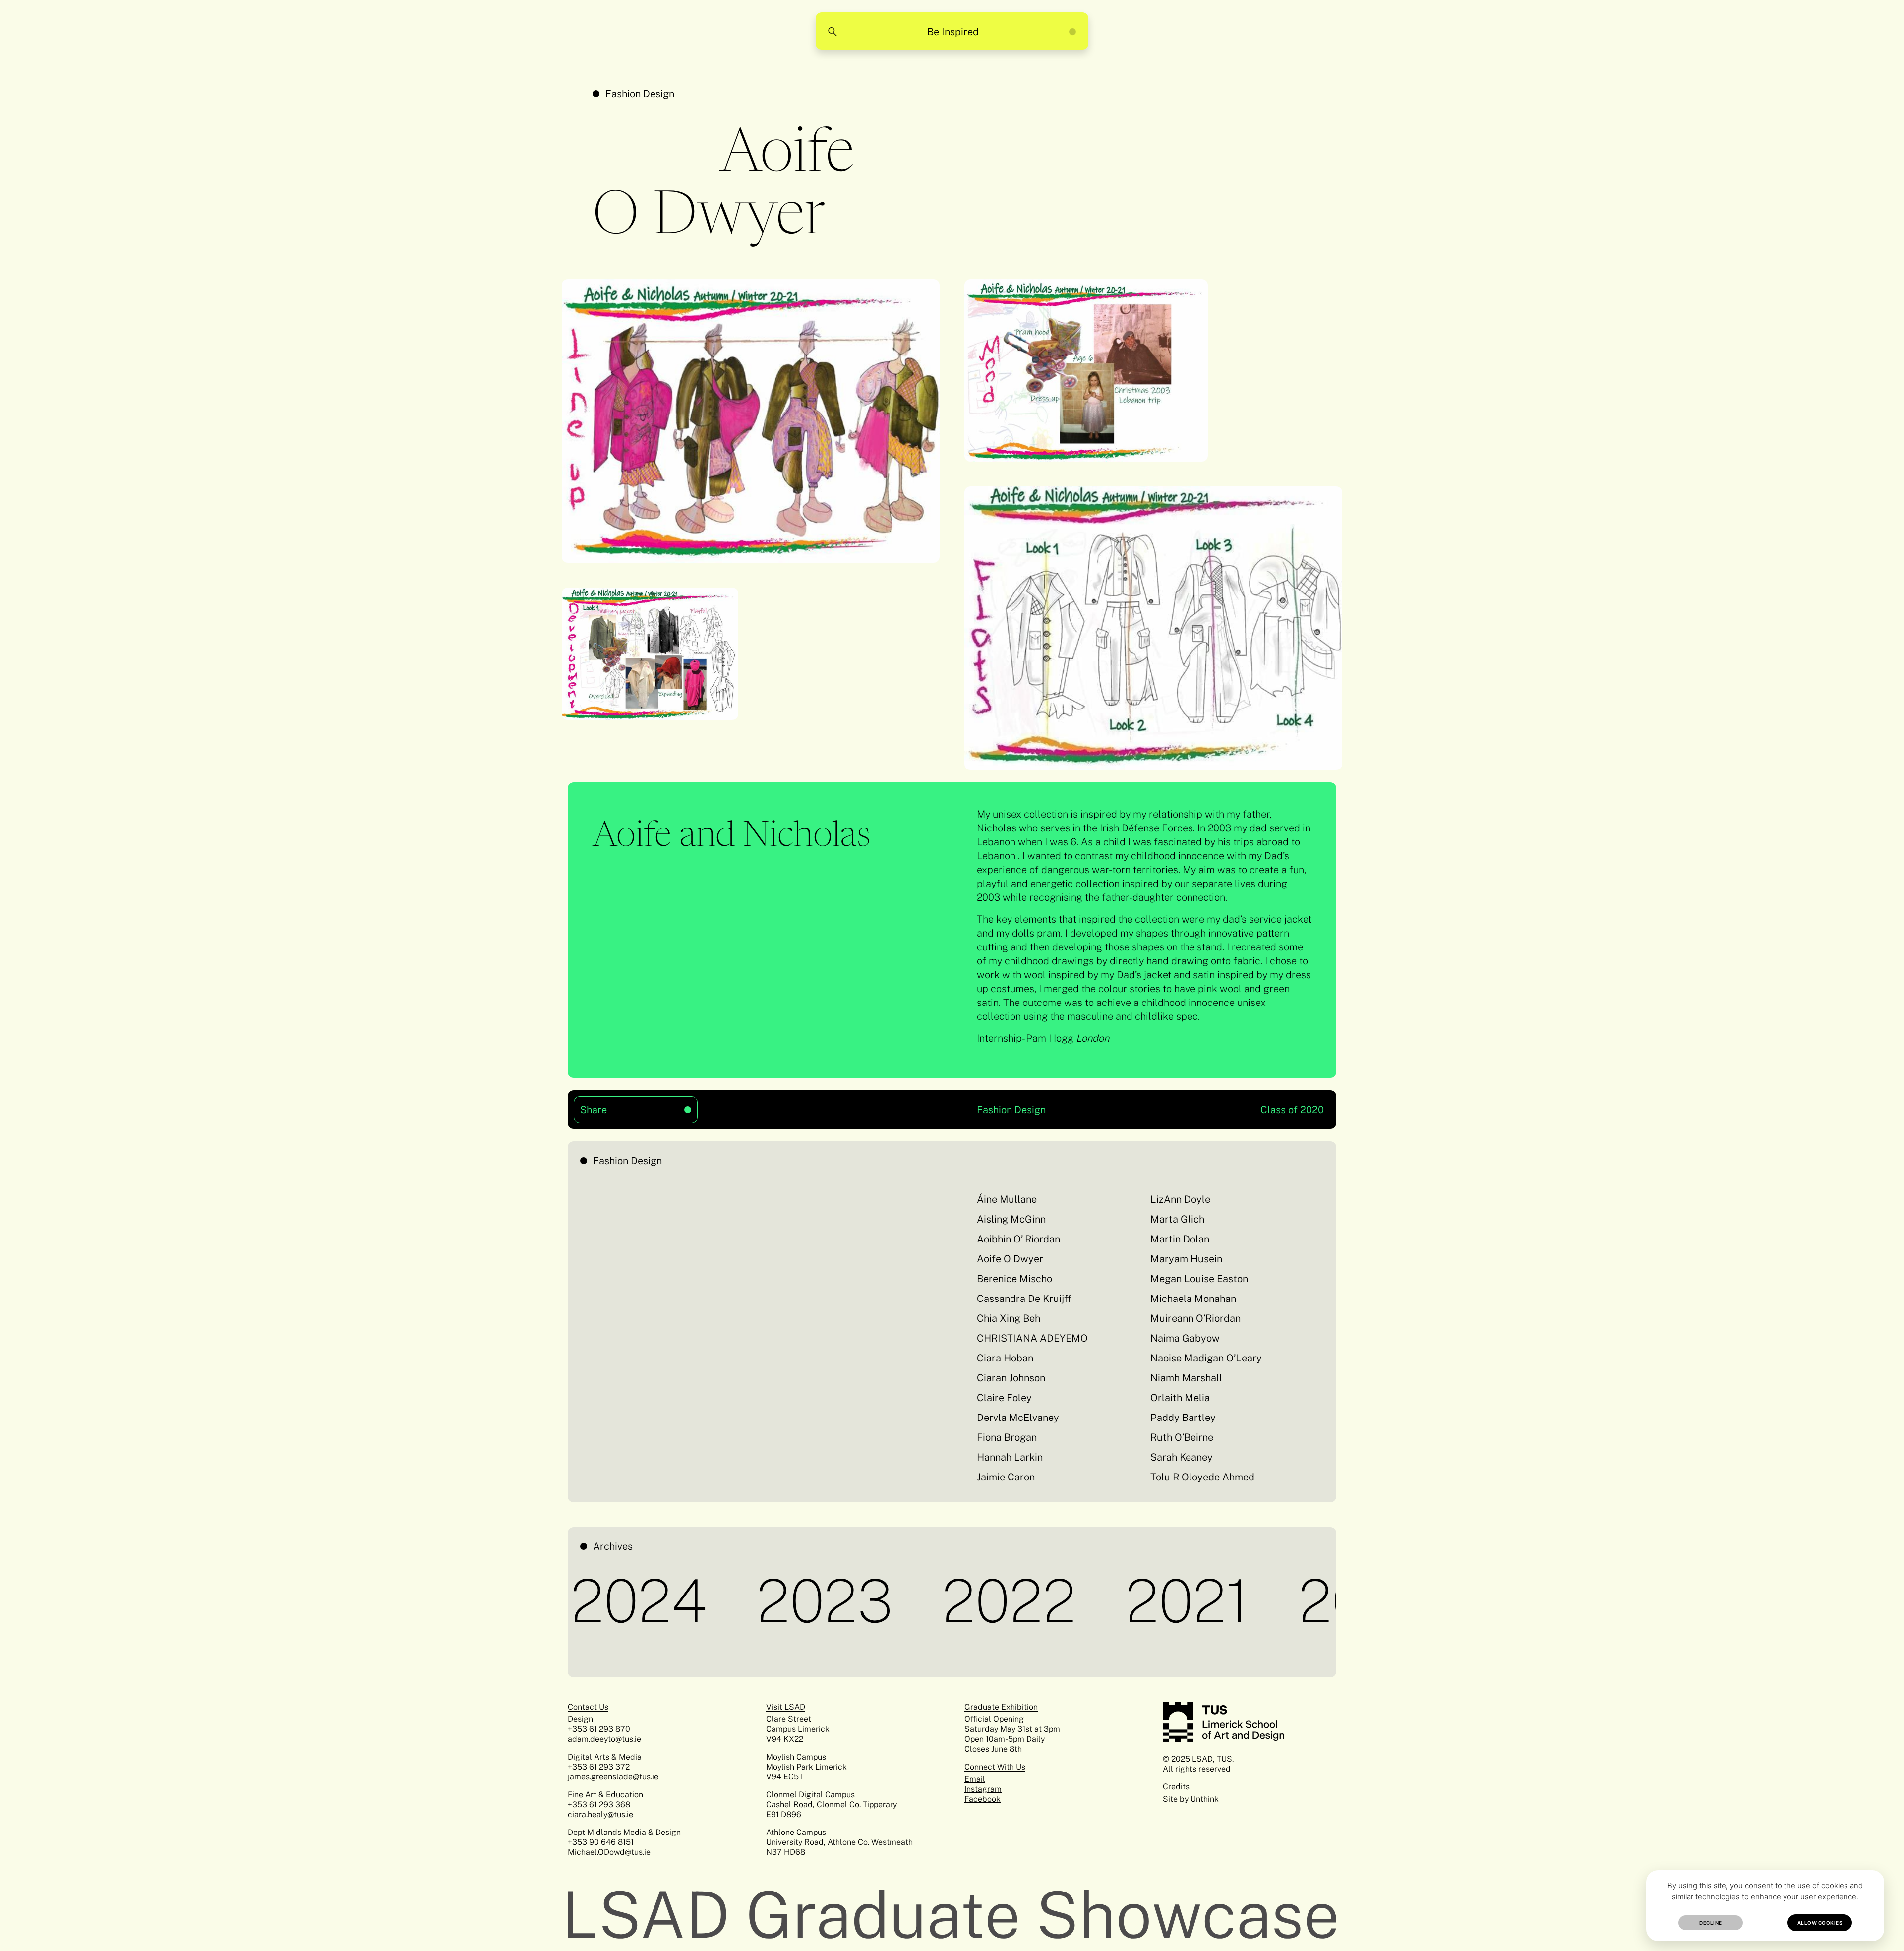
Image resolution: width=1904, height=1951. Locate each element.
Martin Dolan (1180, 1239)
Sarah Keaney (1182, 1457)
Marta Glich (1177, 1219)
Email (975, 1779)
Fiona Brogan (1007, 1437)
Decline (1711, 1923)
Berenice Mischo (1014, 1279)
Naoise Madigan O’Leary (1206, 1358)
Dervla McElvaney (1018, 1418)
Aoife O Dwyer (1010, 1259)
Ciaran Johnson (1011, 1378)
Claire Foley (1004, 1398)
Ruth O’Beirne (1182, 1437)
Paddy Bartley (1183, 1418)
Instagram (983, 1789)
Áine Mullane (1007, 1199)
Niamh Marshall (1186, 1378)
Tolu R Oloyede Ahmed (1202, 1477)
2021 (1113, 1601)
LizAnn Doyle (1180, 1199)
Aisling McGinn (1011, 1219)
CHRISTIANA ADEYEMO (1032, 1338)
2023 (751, 1601)
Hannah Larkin (1010, 1457)
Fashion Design (640, 94)
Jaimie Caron (1006, 1477)
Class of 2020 (1292, 1110)
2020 (1292, 1601)
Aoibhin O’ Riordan (1018, 1239)
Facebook (982, 1799)
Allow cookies (1820, 1923)
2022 (935, 1601)
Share (616, 1106)
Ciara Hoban (1005, 1358)
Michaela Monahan (1193, 1299)
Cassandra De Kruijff (1024, 1299)
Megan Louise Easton (1200, 1279)
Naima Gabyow (1185, 1338)
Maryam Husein (1186, 1259)
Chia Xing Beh (1009, 1318)
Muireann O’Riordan (1195, 1318)
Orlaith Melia (1180, 1398)
